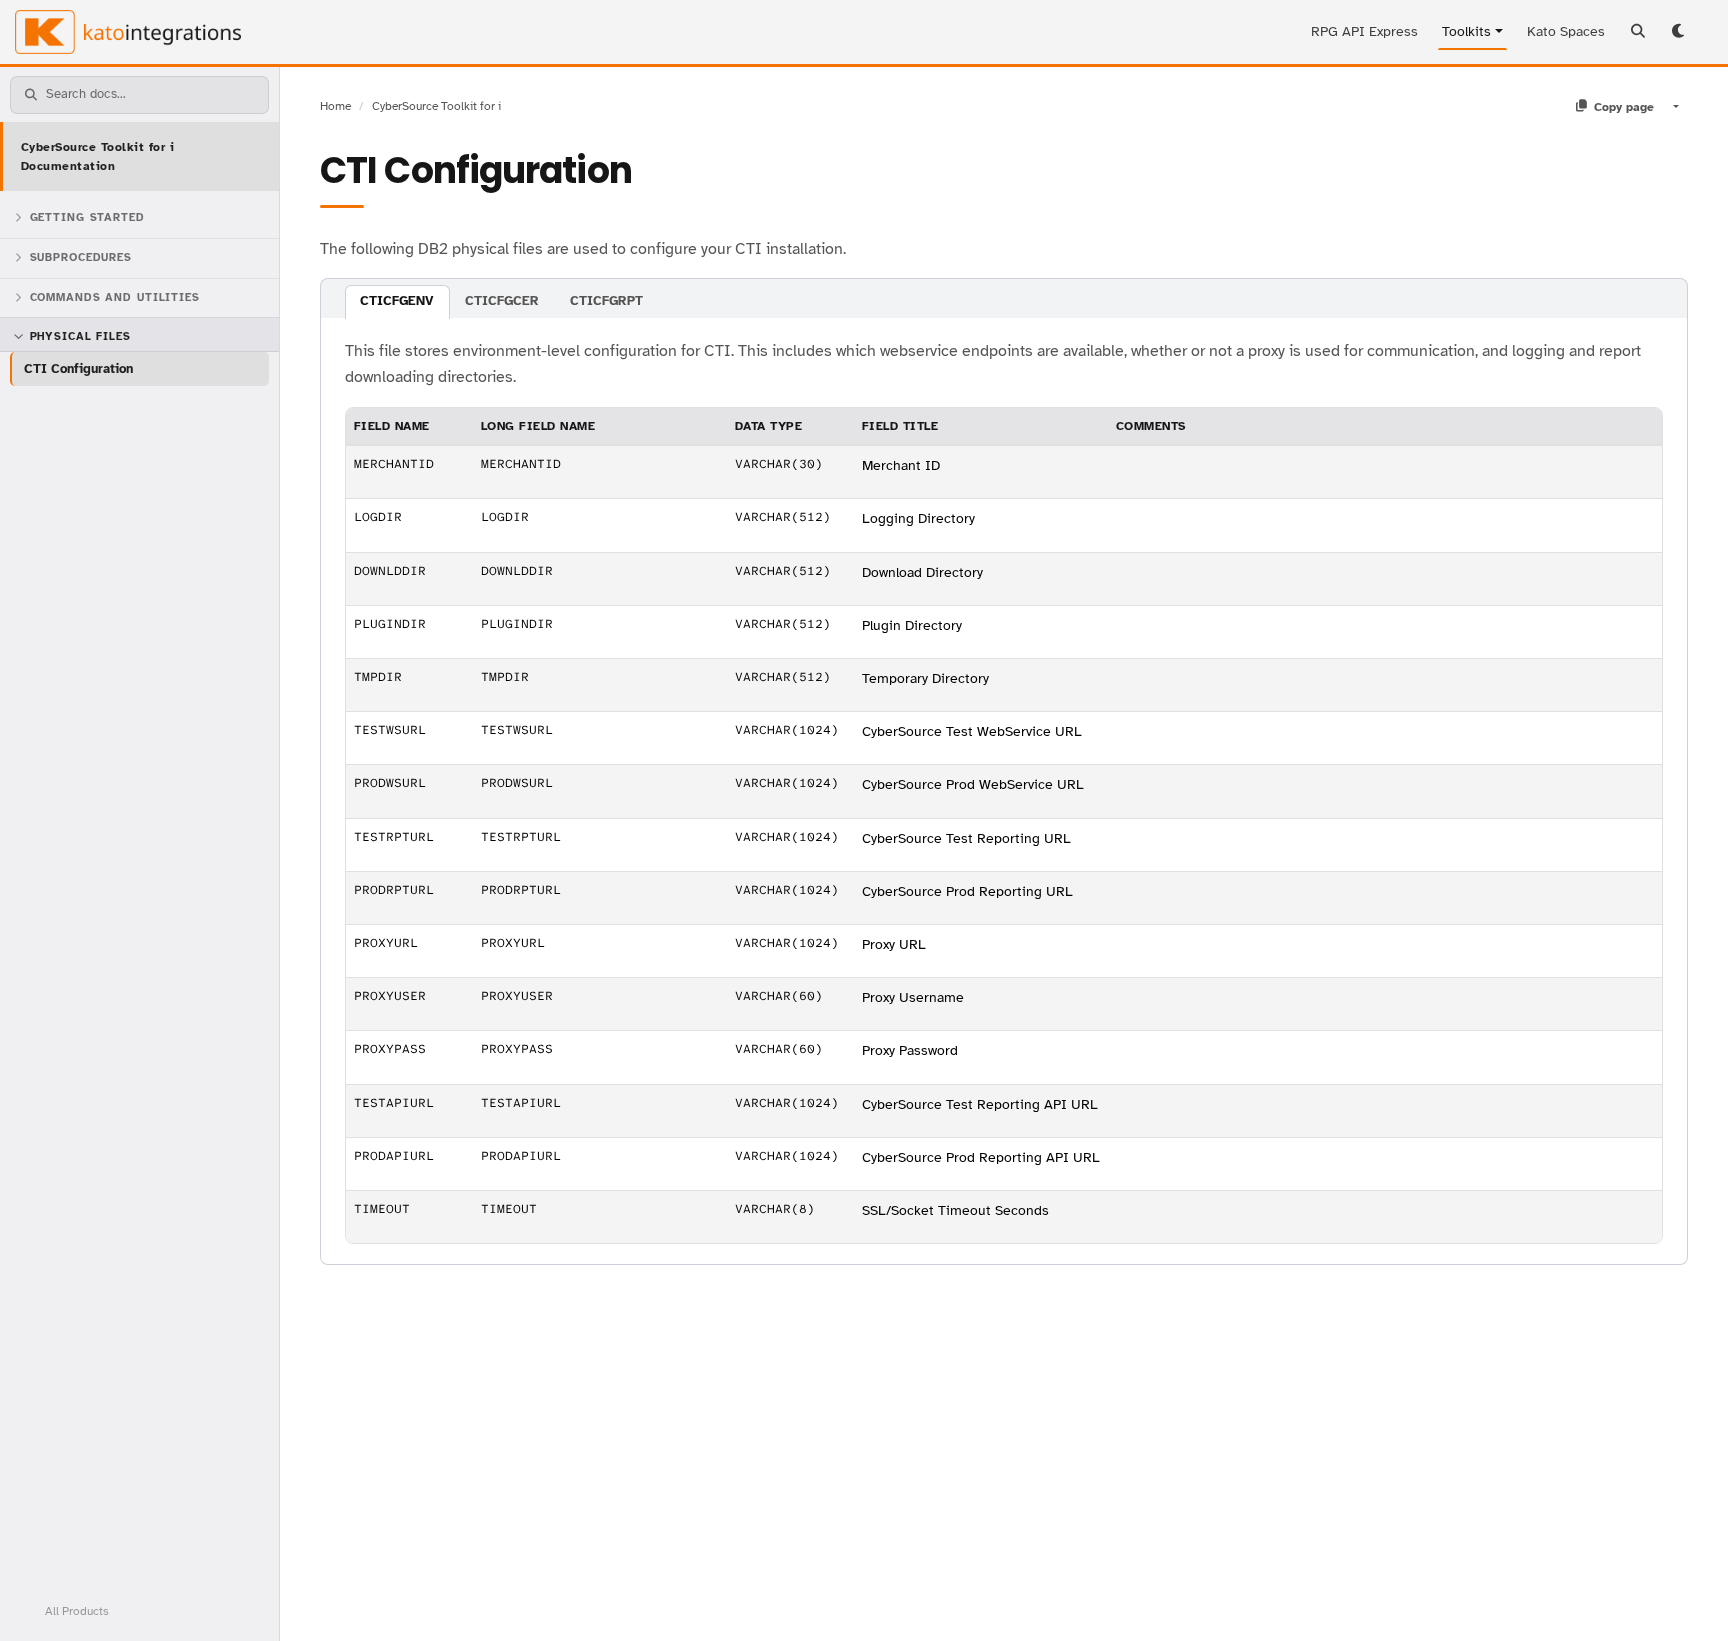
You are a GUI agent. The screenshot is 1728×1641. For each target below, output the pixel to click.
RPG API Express (1364, 31)
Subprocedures (81, 257)
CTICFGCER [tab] (502, 301)
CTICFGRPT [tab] (606, 301)
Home (335, 106)
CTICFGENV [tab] (397, 301)
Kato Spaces (1566, 31)
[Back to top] (1686, 1599)
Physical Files (80, 336)
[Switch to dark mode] (1680, 32)
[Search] (1638, 32)
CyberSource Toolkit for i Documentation (97, 156)
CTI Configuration (78, 368)
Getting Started (87, 217)
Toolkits (1466, 31)
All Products (77, 1611)
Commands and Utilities (115, 297)
